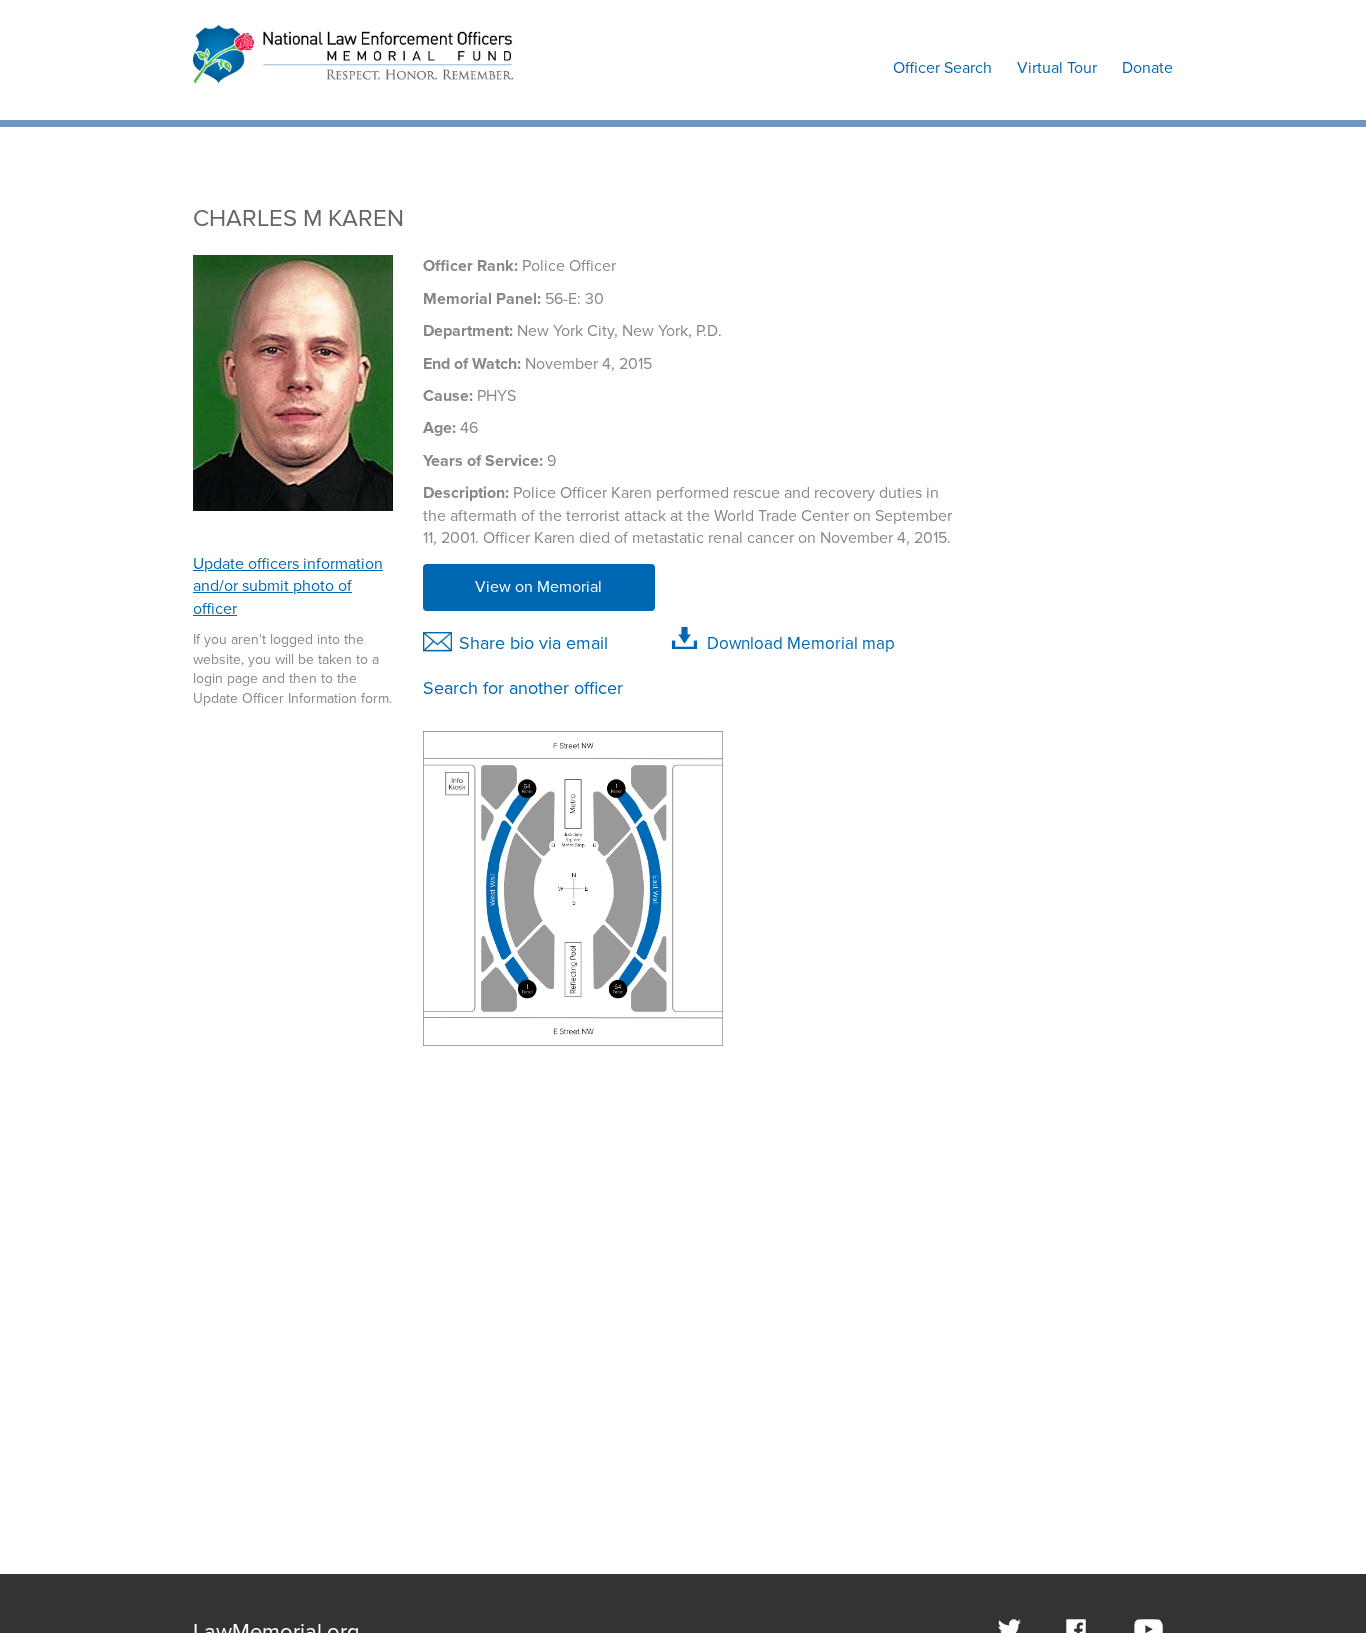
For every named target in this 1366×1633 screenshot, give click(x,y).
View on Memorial (538, 587)
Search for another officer (523, 688)
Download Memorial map (801, 643)
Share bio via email (533, 643)
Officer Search (942, 68)
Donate (1147, 68)
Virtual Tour (1057, 68)
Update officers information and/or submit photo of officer (288, 586)
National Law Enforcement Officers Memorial (341, 92)
